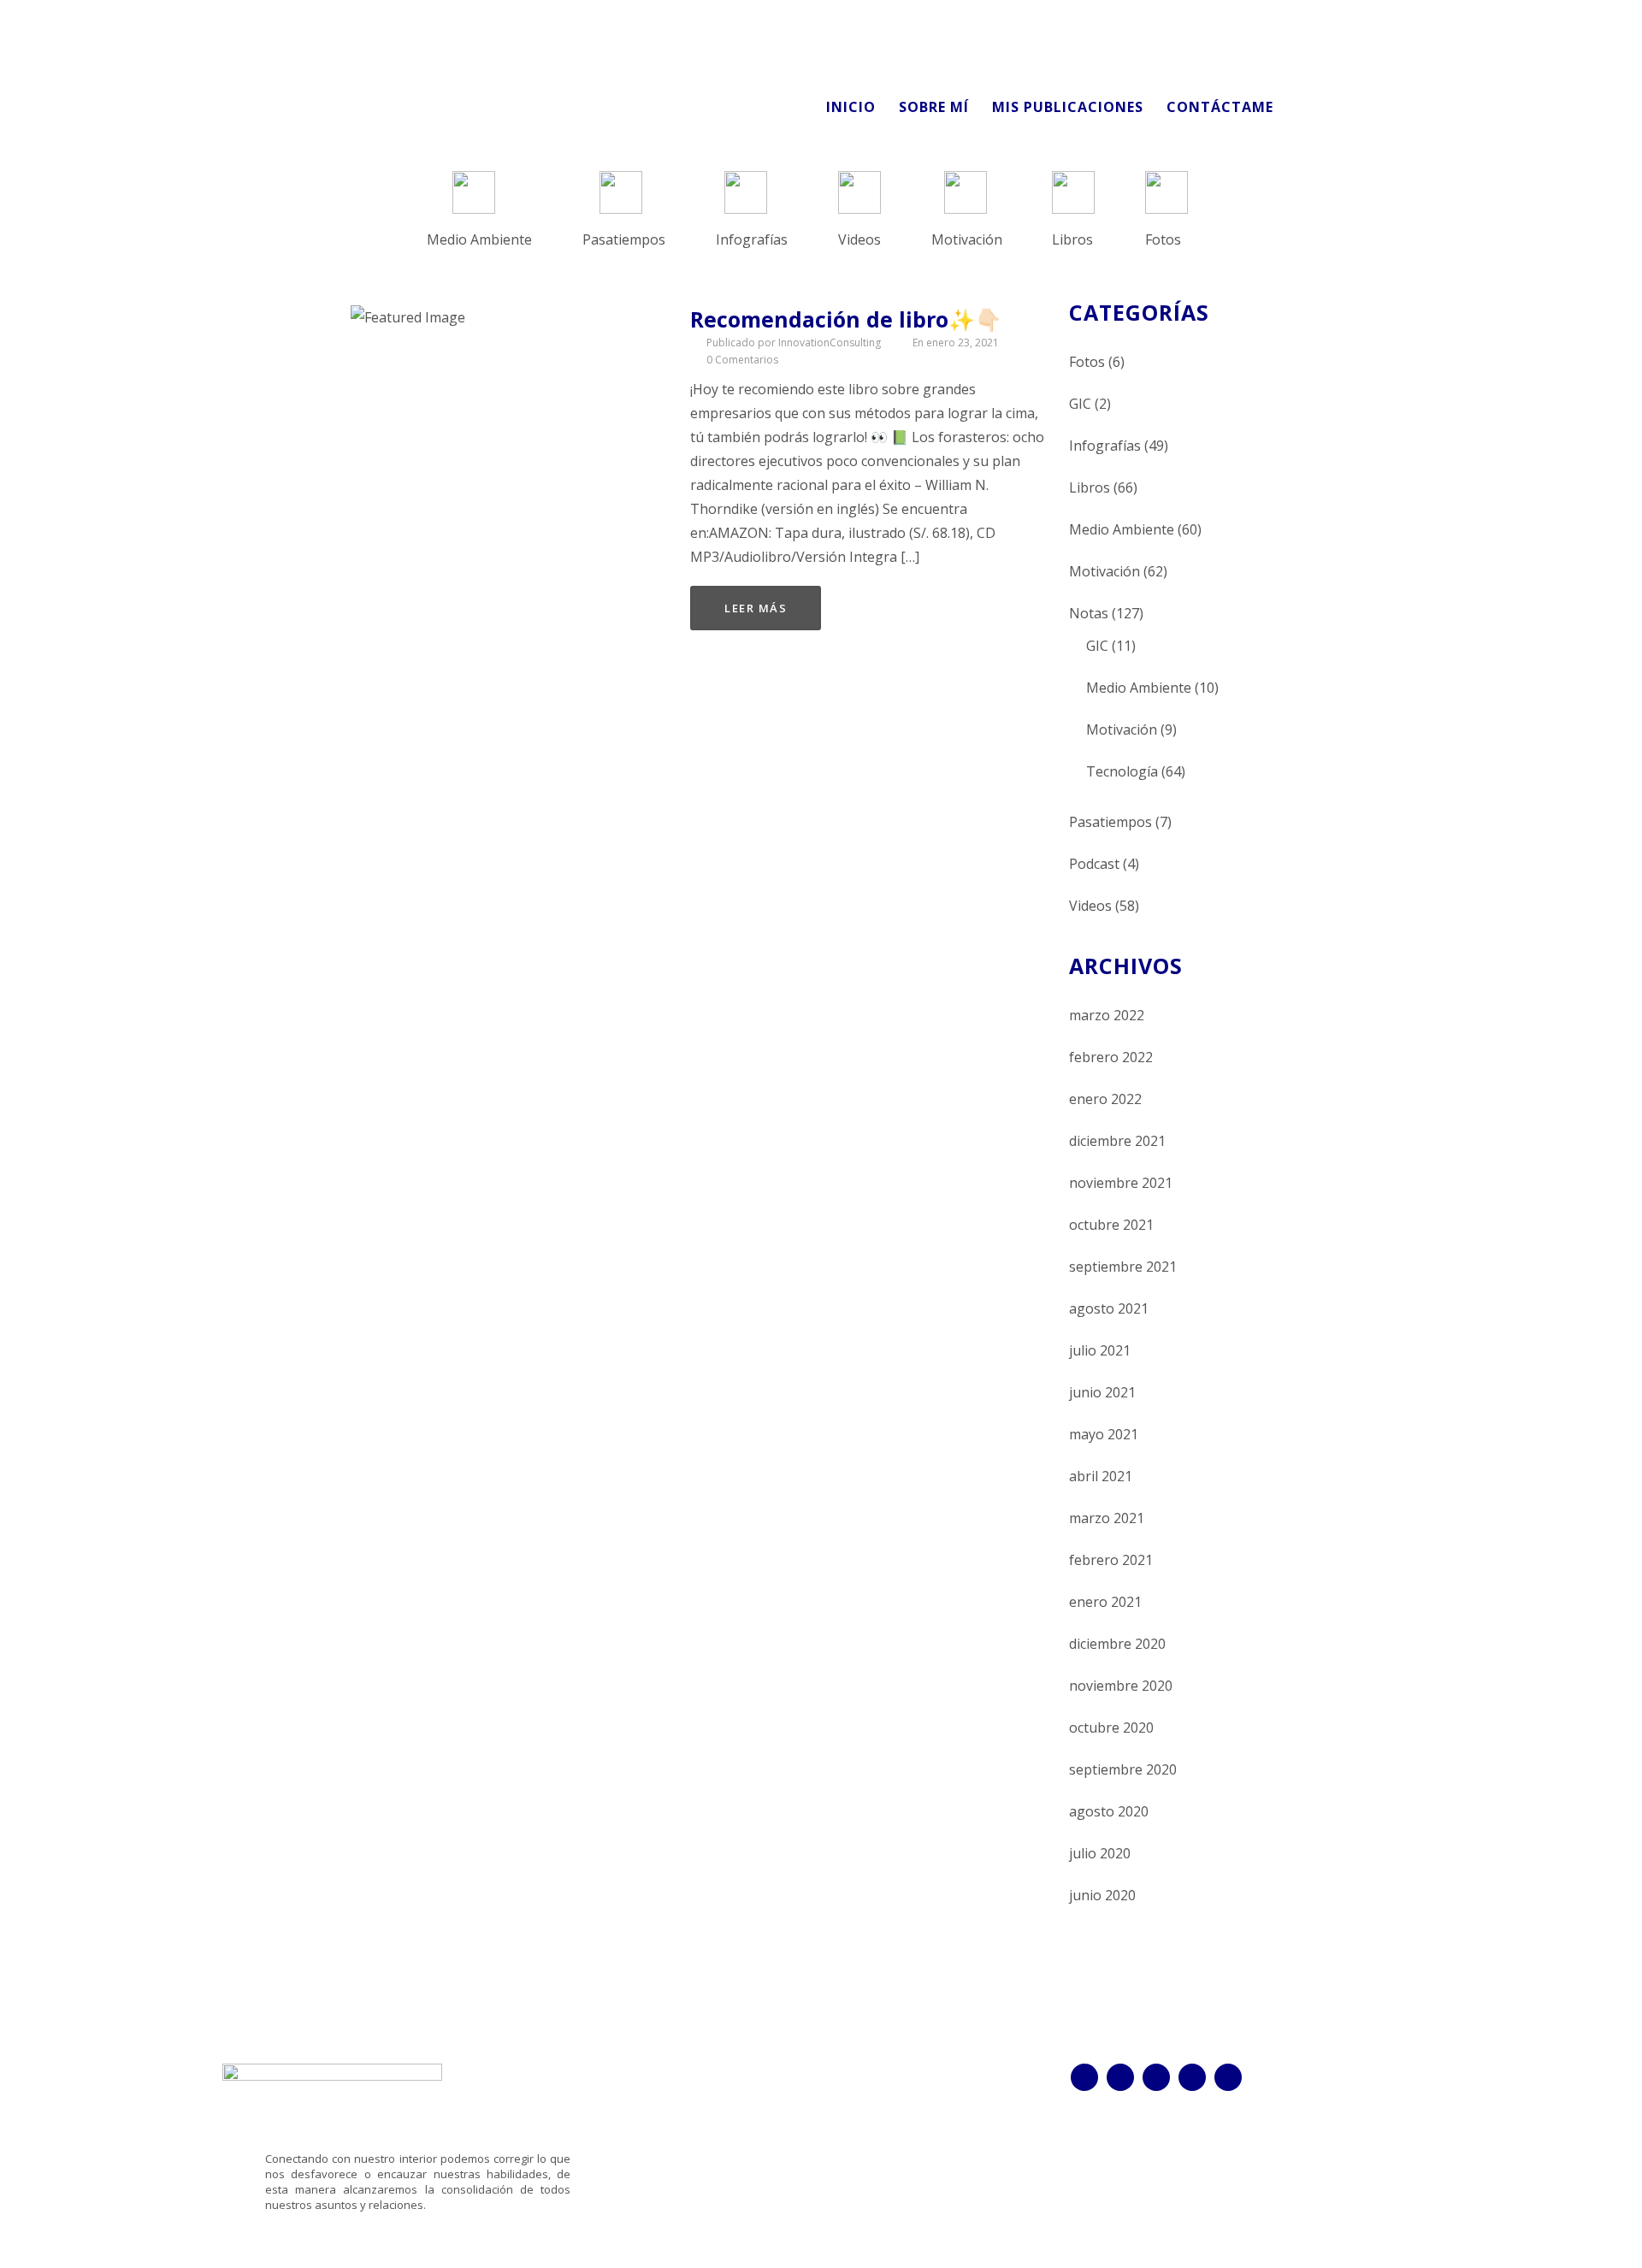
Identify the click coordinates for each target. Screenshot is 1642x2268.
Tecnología (1122, 771)
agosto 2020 (1109, 1811)
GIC (1080, 404)
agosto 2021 (1109, 1308)
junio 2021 (1102, 1392)
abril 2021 (1101, 1476)
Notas (1089, 613)
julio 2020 (1100, 1853)
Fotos (1087, 362)
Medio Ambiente (1122, 529)
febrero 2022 (1111, 1057)
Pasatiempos (1110, 822)
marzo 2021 (1107, 1518)
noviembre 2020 (1121, 1686)
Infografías (1105, 446)
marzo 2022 (1107, 1015)
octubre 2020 (1111, 1728)
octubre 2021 (1111, 1225)
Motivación (1105, 571)
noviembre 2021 (1121, 1183)
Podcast (1094, 864)
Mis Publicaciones (1068, 107)
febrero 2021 (1111, 1560)
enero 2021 (1105, 1602)
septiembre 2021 (1123, 1267)
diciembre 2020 (1117, 1644)
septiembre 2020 (1123, 1769)
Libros (1090, 487)
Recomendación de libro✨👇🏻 (846, 319)
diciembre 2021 (1117, 1141)
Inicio (851, 107)
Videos (1090, 906)
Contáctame (1220, 107)
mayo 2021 (1104, 1434)
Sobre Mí (934, 107)
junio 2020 (1102, 1895)
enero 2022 (1105, 1099)
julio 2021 (1100, 1350)
